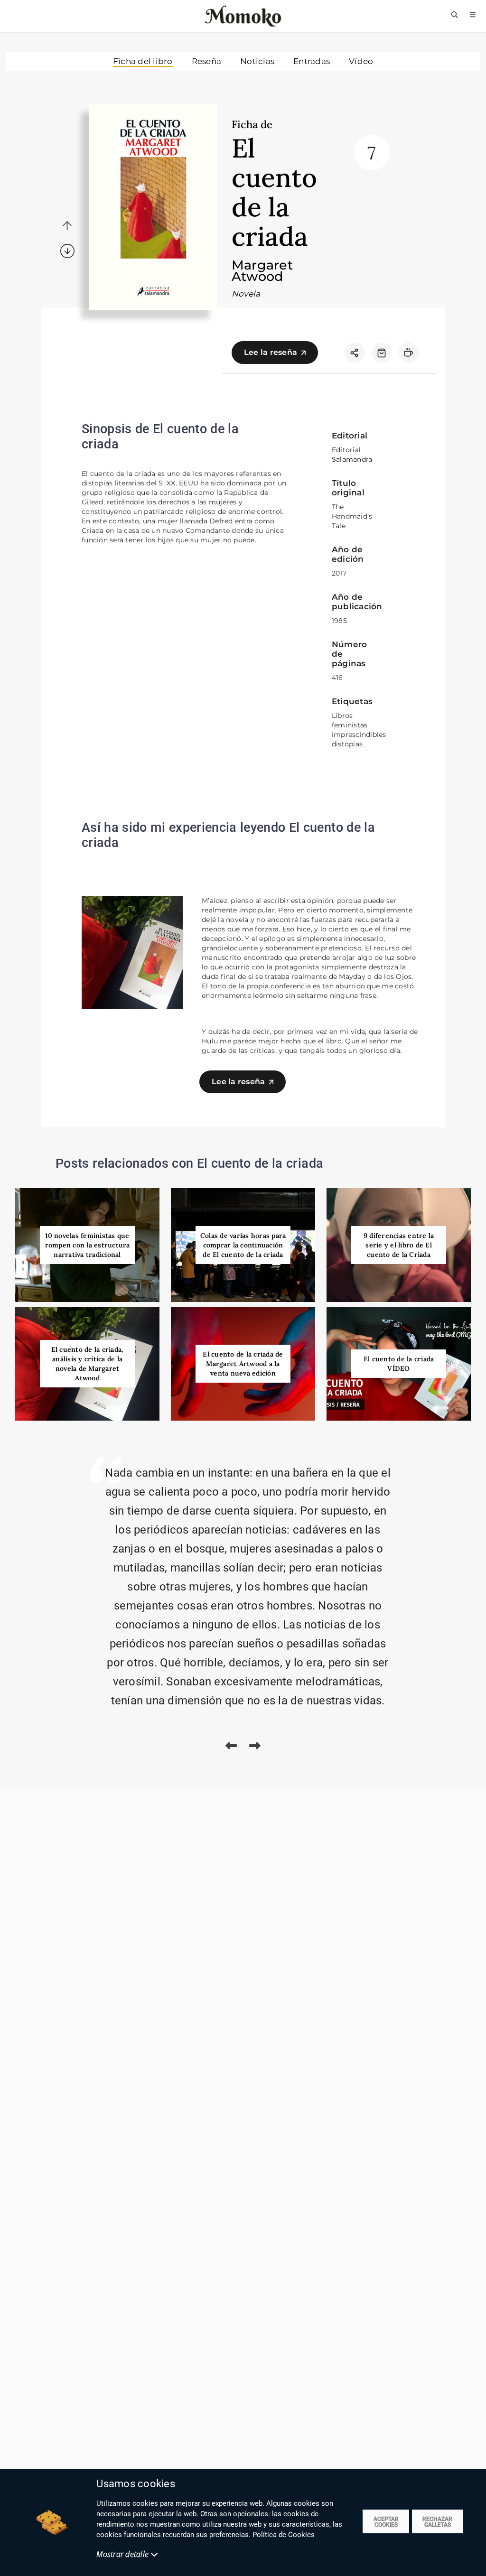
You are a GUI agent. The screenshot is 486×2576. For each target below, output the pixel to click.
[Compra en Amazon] (382, 352)
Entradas (312, 61)
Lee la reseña (271, 352)
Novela (246, 294)
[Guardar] (382, 353)
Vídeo (361, 61)
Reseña (207, 61)
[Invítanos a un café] (409, 353)
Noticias (257, 61)
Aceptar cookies (386, 2522)
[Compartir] (355, 353)
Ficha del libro (143, 61)
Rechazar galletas (437, 2522)
